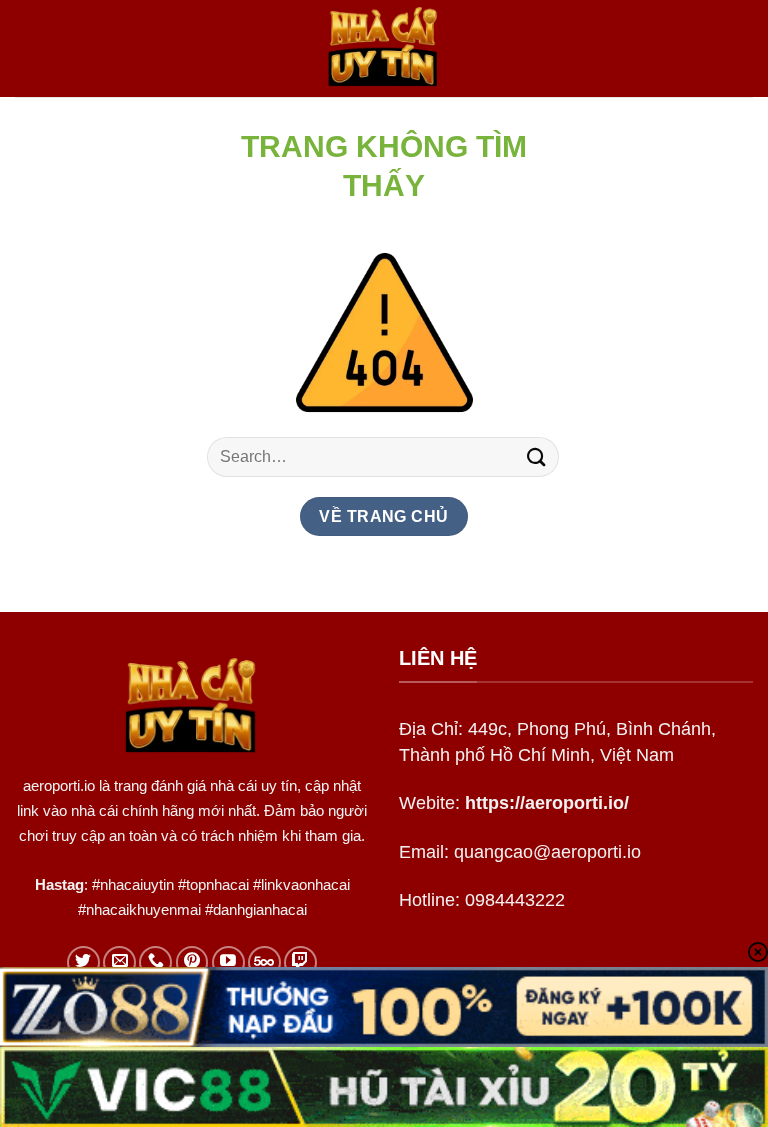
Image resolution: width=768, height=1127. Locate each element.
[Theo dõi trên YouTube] (228, 962)
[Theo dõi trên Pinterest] (192, 962)
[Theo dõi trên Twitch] (300, 962)
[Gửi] (537, 456)
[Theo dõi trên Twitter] (83, 962)
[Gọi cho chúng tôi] (155, 962)
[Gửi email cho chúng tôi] (119, 962)
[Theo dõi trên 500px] (264, 962)
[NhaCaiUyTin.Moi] (384, 48)
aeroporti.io (59, 785)
